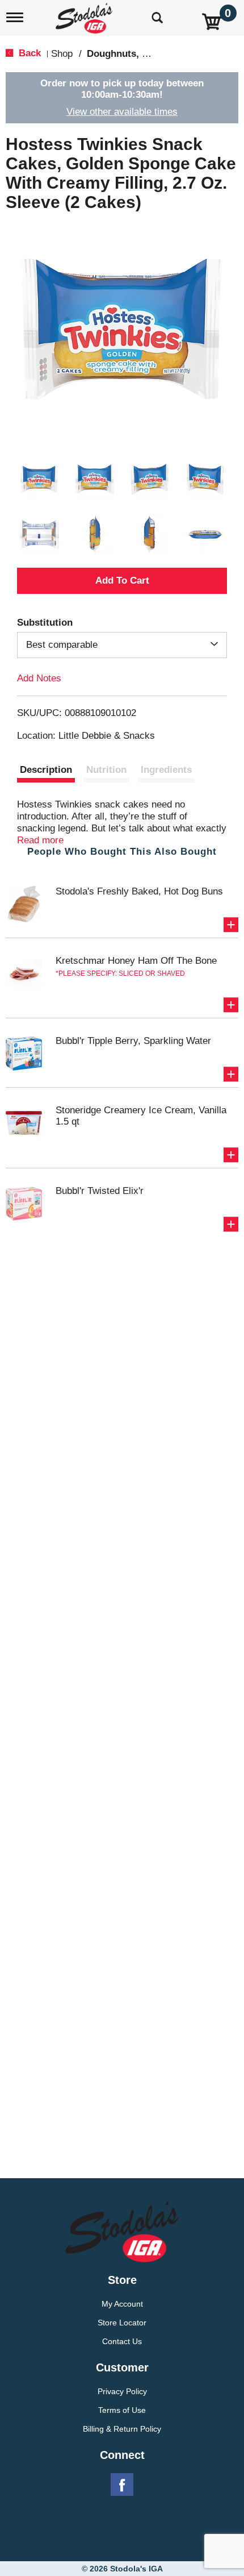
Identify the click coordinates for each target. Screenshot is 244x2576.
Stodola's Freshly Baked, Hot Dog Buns (139, 891)
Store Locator (122, 2323)
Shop (62, 54)
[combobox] (122, 645)
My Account (122, 2304)
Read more (40, 840)
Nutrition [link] (106, 770)
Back (28, 53)
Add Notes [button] (39, 678)
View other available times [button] (122, 112)
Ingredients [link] (166, 770)
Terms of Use (122, 2410)
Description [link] (46, 770)
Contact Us (122, 2341)
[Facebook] (122, 2485)
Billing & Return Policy (122, 2429)
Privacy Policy (122, 2391)
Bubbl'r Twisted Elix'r (100, 1191)
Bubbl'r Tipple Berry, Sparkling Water (133, 1041)
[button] (39, 479)
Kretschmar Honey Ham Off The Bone (136, 961)
